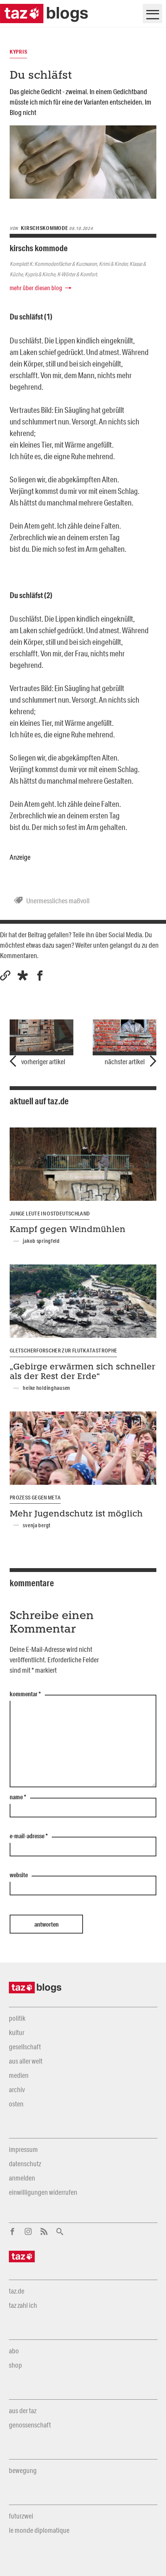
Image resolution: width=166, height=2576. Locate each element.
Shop (15, 2365)
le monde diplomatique (39, 2530)
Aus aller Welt (26, 2061)
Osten (16, 2104)
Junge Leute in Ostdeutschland (50, 1214)
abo (14, 2351)
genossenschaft (30, 2425)
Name (18, 1797)
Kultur (17, 2032)
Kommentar (25, 1694)
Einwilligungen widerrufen (43, 2192)
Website (19, 1875)
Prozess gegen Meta (35, 1498)
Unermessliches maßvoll (58, 901)
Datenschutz (25, 2164)
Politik (17, 2018)
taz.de (17, 2291)
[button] (23, 976)
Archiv (17, 2089)
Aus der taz (23, 2410)
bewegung (23, 2470)
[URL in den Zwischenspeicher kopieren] (5, 976)
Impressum (23, 2149)
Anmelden (22, 2178)
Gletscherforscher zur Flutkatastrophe (63, 1351)
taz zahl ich (23, 2305)
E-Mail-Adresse (29, 1836)
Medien (19, 2075)
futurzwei (21, 2516)
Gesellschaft (25, 2047)
